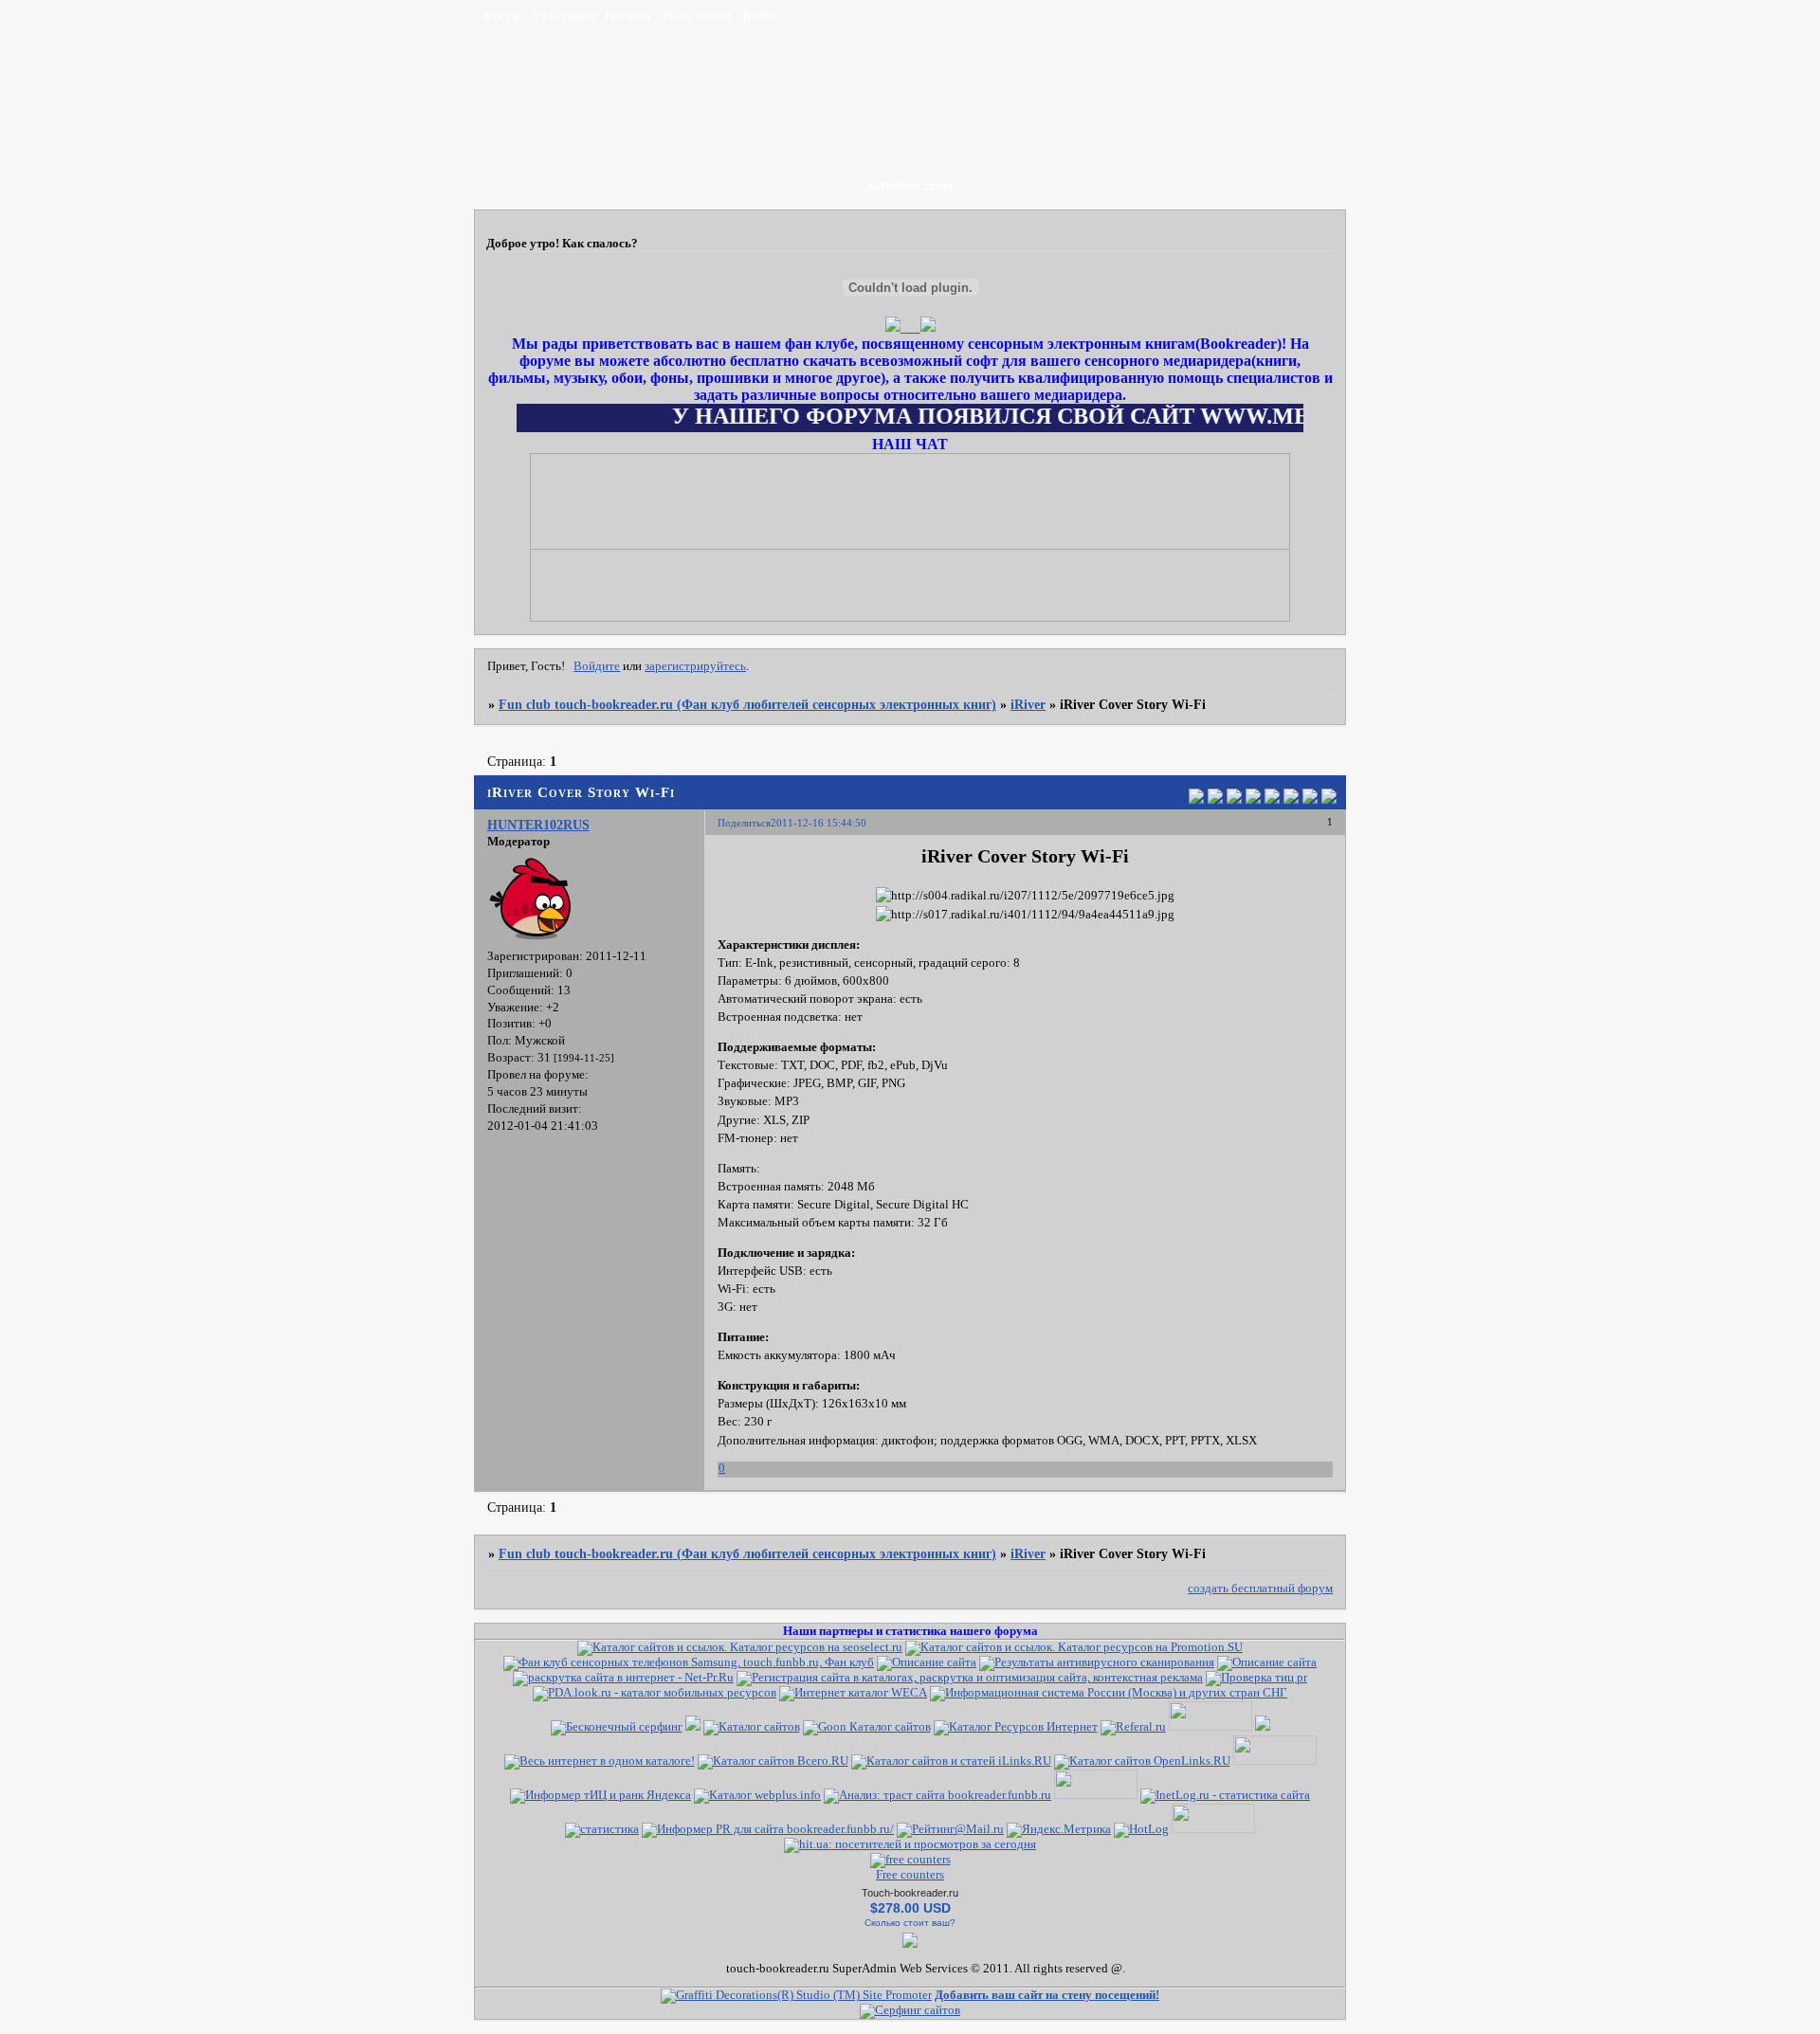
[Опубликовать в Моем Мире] (1272, 799)
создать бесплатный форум (1260, 1589)
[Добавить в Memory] (1329, 799)
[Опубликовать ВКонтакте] (1196, 799)
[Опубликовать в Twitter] (1234, 799)
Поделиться (744, 823)
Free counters (910, 1875)
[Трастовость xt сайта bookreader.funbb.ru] (937, 1795)
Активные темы (909, 185)
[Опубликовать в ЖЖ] (1310, 799)
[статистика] (602, 1829)
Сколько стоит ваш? (910, 1923)
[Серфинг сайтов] (617, 1727)
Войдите (597, 666)
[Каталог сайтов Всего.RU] (773, 1761)
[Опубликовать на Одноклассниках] (1253, 799)
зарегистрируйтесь (695, 666)
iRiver (1028, 704)
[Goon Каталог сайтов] (867, 1727)
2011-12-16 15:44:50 (819, 823)
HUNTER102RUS (538, 825)
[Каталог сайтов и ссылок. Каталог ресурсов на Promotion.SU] (1074, 1647)
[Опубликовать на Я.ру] (1291, 799)
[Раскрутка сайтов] (910, 2010)
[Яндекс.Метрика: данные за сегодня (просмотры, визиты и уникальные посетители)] (1059, 1830)
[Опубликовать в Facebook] (1215, 799)
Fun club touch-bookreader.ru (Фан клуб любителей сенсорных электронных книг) (747, 704)
